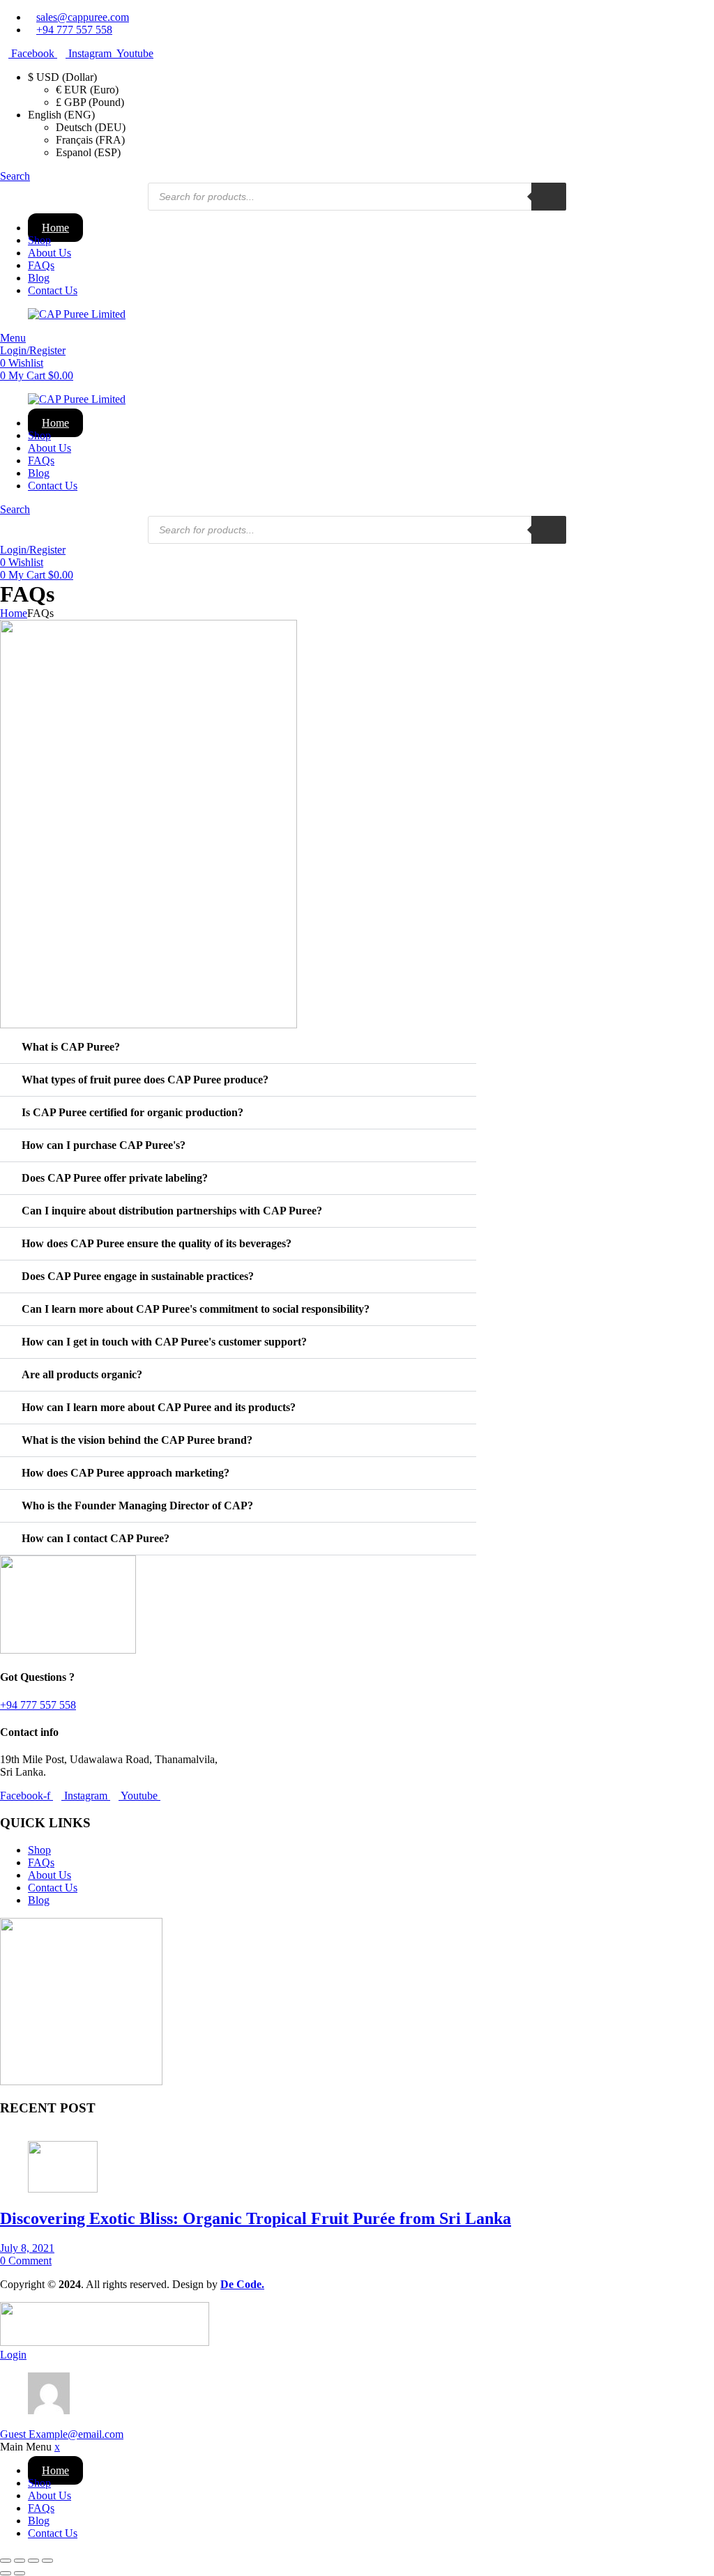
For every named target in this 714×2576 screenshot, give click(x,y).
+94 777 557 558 (38, 1705)
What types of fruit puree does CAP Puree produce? (145, 1080)
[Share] (33, 2561)
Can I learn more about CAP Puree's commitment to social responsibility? (196, 1309)
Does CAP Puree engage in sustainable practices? (138, 1276)
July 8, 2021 (27, 2248)
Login (13, 2355)
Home (55, 228)
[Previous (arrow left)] (6, 2573)
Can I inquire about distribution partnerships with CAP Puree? (172, 1211)
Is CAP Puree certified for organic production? (132, 1112)
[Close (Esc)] (47, 2561)
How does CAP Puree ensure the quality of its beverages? (157, 1243)
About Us (50, 253)
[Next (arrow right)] (20, 2573)
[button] (238, 1047)
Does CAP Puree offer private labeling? (115, 1178)
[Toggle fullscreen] (20, 2561)
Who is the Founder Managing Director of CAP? (137, 1506)
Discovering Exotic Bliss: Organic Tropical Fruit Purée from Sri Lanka (256, 2218)
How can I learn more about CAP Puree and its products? (159, 1407)
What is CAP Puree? (71, 1047)
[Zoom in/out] (6, 2561)
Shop (39, 240)
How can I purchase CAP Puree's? (104, 1145)
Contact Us (53, 290)
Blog (39, 278)
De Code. (242, 2284)
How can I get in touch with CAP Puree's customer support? (164, 1342)
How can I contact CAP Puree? (96, 1538)
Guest (62, 2434)
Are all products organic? (82, 1374)
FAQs (41, 265)
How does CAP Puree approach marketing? (126, 1473)
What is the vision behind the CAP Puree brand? (137, 1440)
